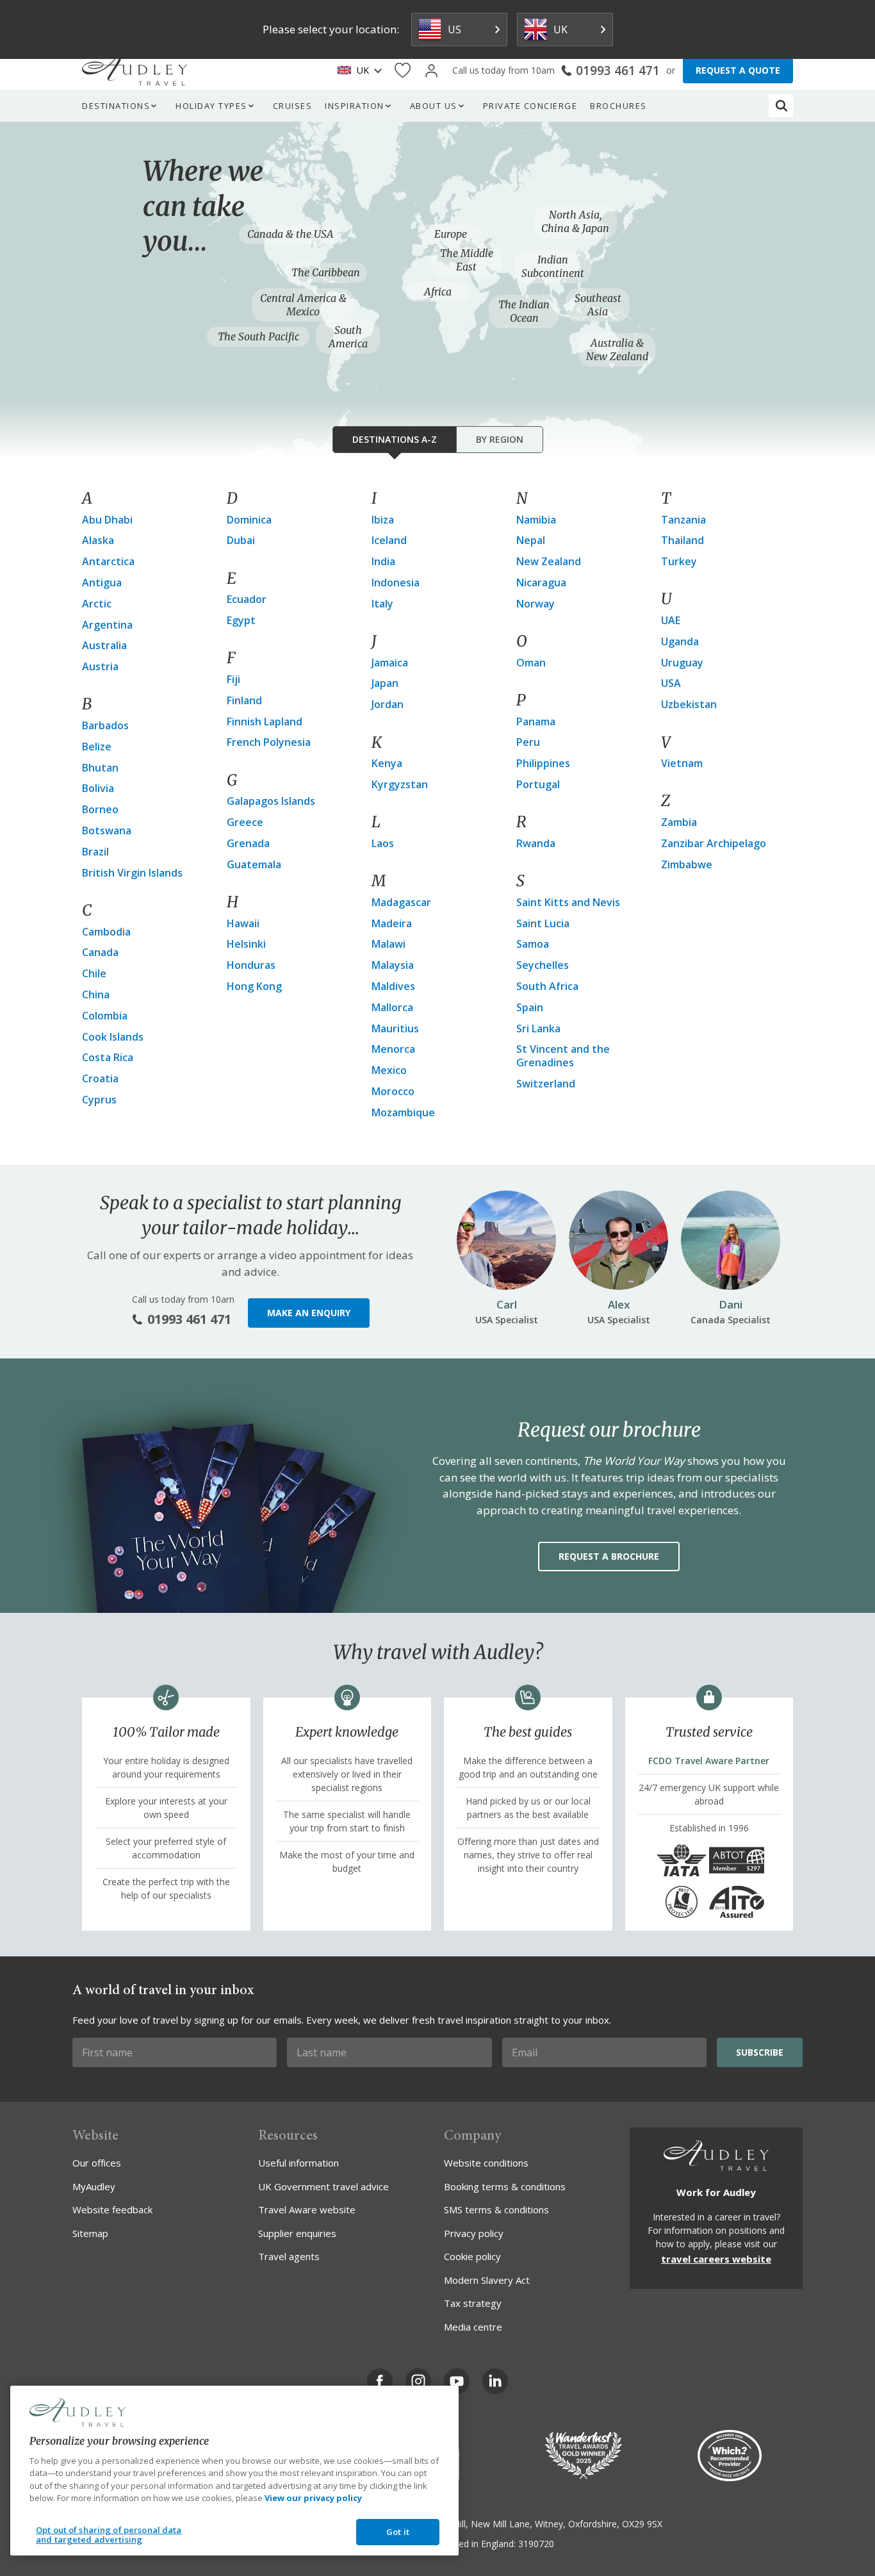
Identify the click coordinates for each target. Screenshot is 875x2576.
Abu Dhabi (107, 520)
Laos (383, 843)
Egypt (241, 620)
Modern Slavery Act (487, 2280)
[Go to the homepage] (135, 70)
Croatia (100, 1078)
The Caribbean (326, 272)
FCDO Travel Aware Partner (709, 1761)
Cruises (293, 106)
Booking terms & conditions (505, 2186)
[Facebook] (380, 2381)
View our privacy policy (313, 2498)
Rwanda (536, 843)
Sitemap (90, 2233)
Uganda (680, 641)
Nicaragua (541, 582)
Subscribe (760, 2052)
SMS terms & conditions (496, 2209)
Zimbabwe (687, 864)
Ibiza (383, 520)
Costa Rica (108, 1057)
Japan (385, 683)
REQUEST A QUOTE (738, 70)
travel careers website (716, 2259)
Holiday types (211, 106)
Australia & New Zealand (617, 350)
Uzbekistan (689, 704)
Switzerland (546, 1084)
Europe (451, 234)
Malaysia (393, 965)
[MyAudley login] (431, 71)
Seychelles (543, 965)
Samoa (533, 944)
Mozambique (403, 1112)
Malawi (388, 944)
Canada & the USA (290, 234)
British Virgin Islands (132, 873)
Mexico (389, 1070)
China (96, 995)
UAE (671, 620)
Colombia (105, 1016)
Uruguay (682, 663)
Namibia (536, 520)
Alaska (98, 540)
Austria (100, 666)
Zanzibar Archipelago (714, 843)
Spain (530, 1007)
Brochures (618, 106)
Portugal (538, 784)
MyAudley (94, 2186)
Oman (531, 663)
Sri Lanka (538, 1028)
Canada (100, 952)
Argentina (107, 625)
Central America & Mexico (303, 305)
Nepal (531, 540)
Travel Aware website (307, 2209)
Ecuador (247, 599)
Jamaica (390, 663)
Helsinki (246, 944)
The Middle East (467, 260)
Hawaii (243, 923)
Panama (536, 722)
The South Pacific (258, 336)
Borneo (100, 809)
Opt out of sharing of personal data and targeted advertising (109, 2535)
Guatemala (254, 864)
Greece (245, 822)
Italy (382, 604)
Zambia (679, 822)
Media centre (473, 2327)
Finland (244, 700)
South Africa (547, 986)
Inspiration (355, 106)
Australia (104, 645)
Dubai (241, 540)
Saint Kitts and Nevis (568, 902)
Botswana (107, 830)
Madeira (392, 923)
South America (348, 337)
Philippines (543, 763)
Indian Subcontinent (553, 266)
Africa (438, 292)
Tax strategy (473, 2303)
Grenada (248, 843)
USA (671, 683)
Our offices (97, 2163)
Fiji (233, 679)
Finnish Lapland (265, 722)
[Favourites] (403, 71)
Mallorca (392, 1007)
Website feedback (112, 2209)
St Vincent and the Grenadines (563, 1056)
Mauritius (395, 1028)
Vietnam (682, 763)
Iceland (389, 540)
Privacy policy (474, 2233)
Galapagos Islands (271, 801)
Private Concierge (530, 106)
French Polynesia (269, 742)
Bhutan (100, 768)
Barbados (105, 725)
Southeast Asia (598, 305)
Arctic (97, 604)
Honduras (251, 965)
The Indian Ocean (524, 311)
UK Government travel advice (323, 2186)
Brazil (95, 852)
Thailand (683, 540)
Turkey (679, 561)
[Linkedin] (495, 2381)
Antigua (102, 582)
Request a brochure (609, 1556)
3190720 (536, 2544)
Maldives (393, 986)
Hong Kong (254, 986)
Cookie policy (472, 2256)
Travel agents (289, 2256)
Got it (398, 2532)
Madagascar (401, 902)
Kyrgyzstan (400, 784)
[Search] (781, 106)
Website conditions (486, 2163)
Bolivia (98, 788)
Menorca (393, 1049)
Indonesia (396, 582)
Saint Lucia (543, 923)
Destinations (116, 106)
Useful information (298, 2163)
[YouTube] (457, 2381)
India (383, 561)
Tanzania (683, 520)
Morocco (393, 1091)
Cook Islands (113, 1037)
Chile (94, 973)
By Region (500, 439)
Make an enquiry (309, 1313)
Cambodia (106, 932)
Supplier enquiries (297, 2233)
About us (434, 106)
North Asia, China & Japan (575, 221)
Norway (536, 604)
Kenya (387, 763)
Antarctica (108, 561)
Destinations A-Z (395, 439)
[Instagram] (418, 2381)
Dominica (249, 520)
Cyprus (99, 1100)
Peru (528, 742)
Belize (97, 747)
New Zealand (549, 561)
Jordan (388, 704)
